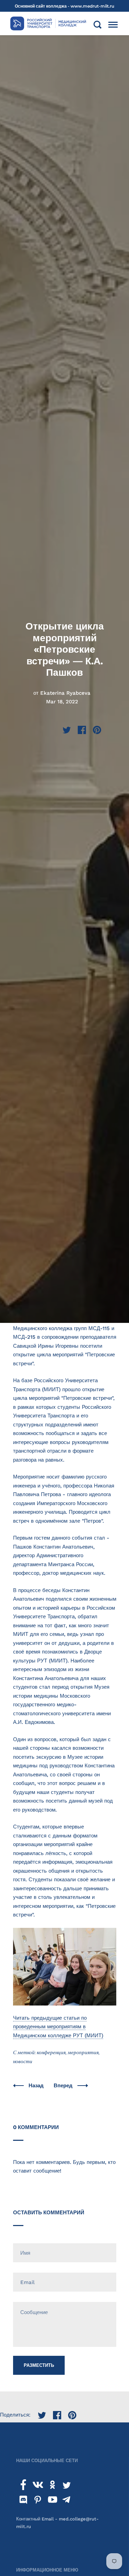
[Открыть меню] (113, 25)
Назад (37, 2086)
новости (23, 2061)
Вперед (64, 2086)
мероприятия (83, 2052)
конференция (51, 2052)
